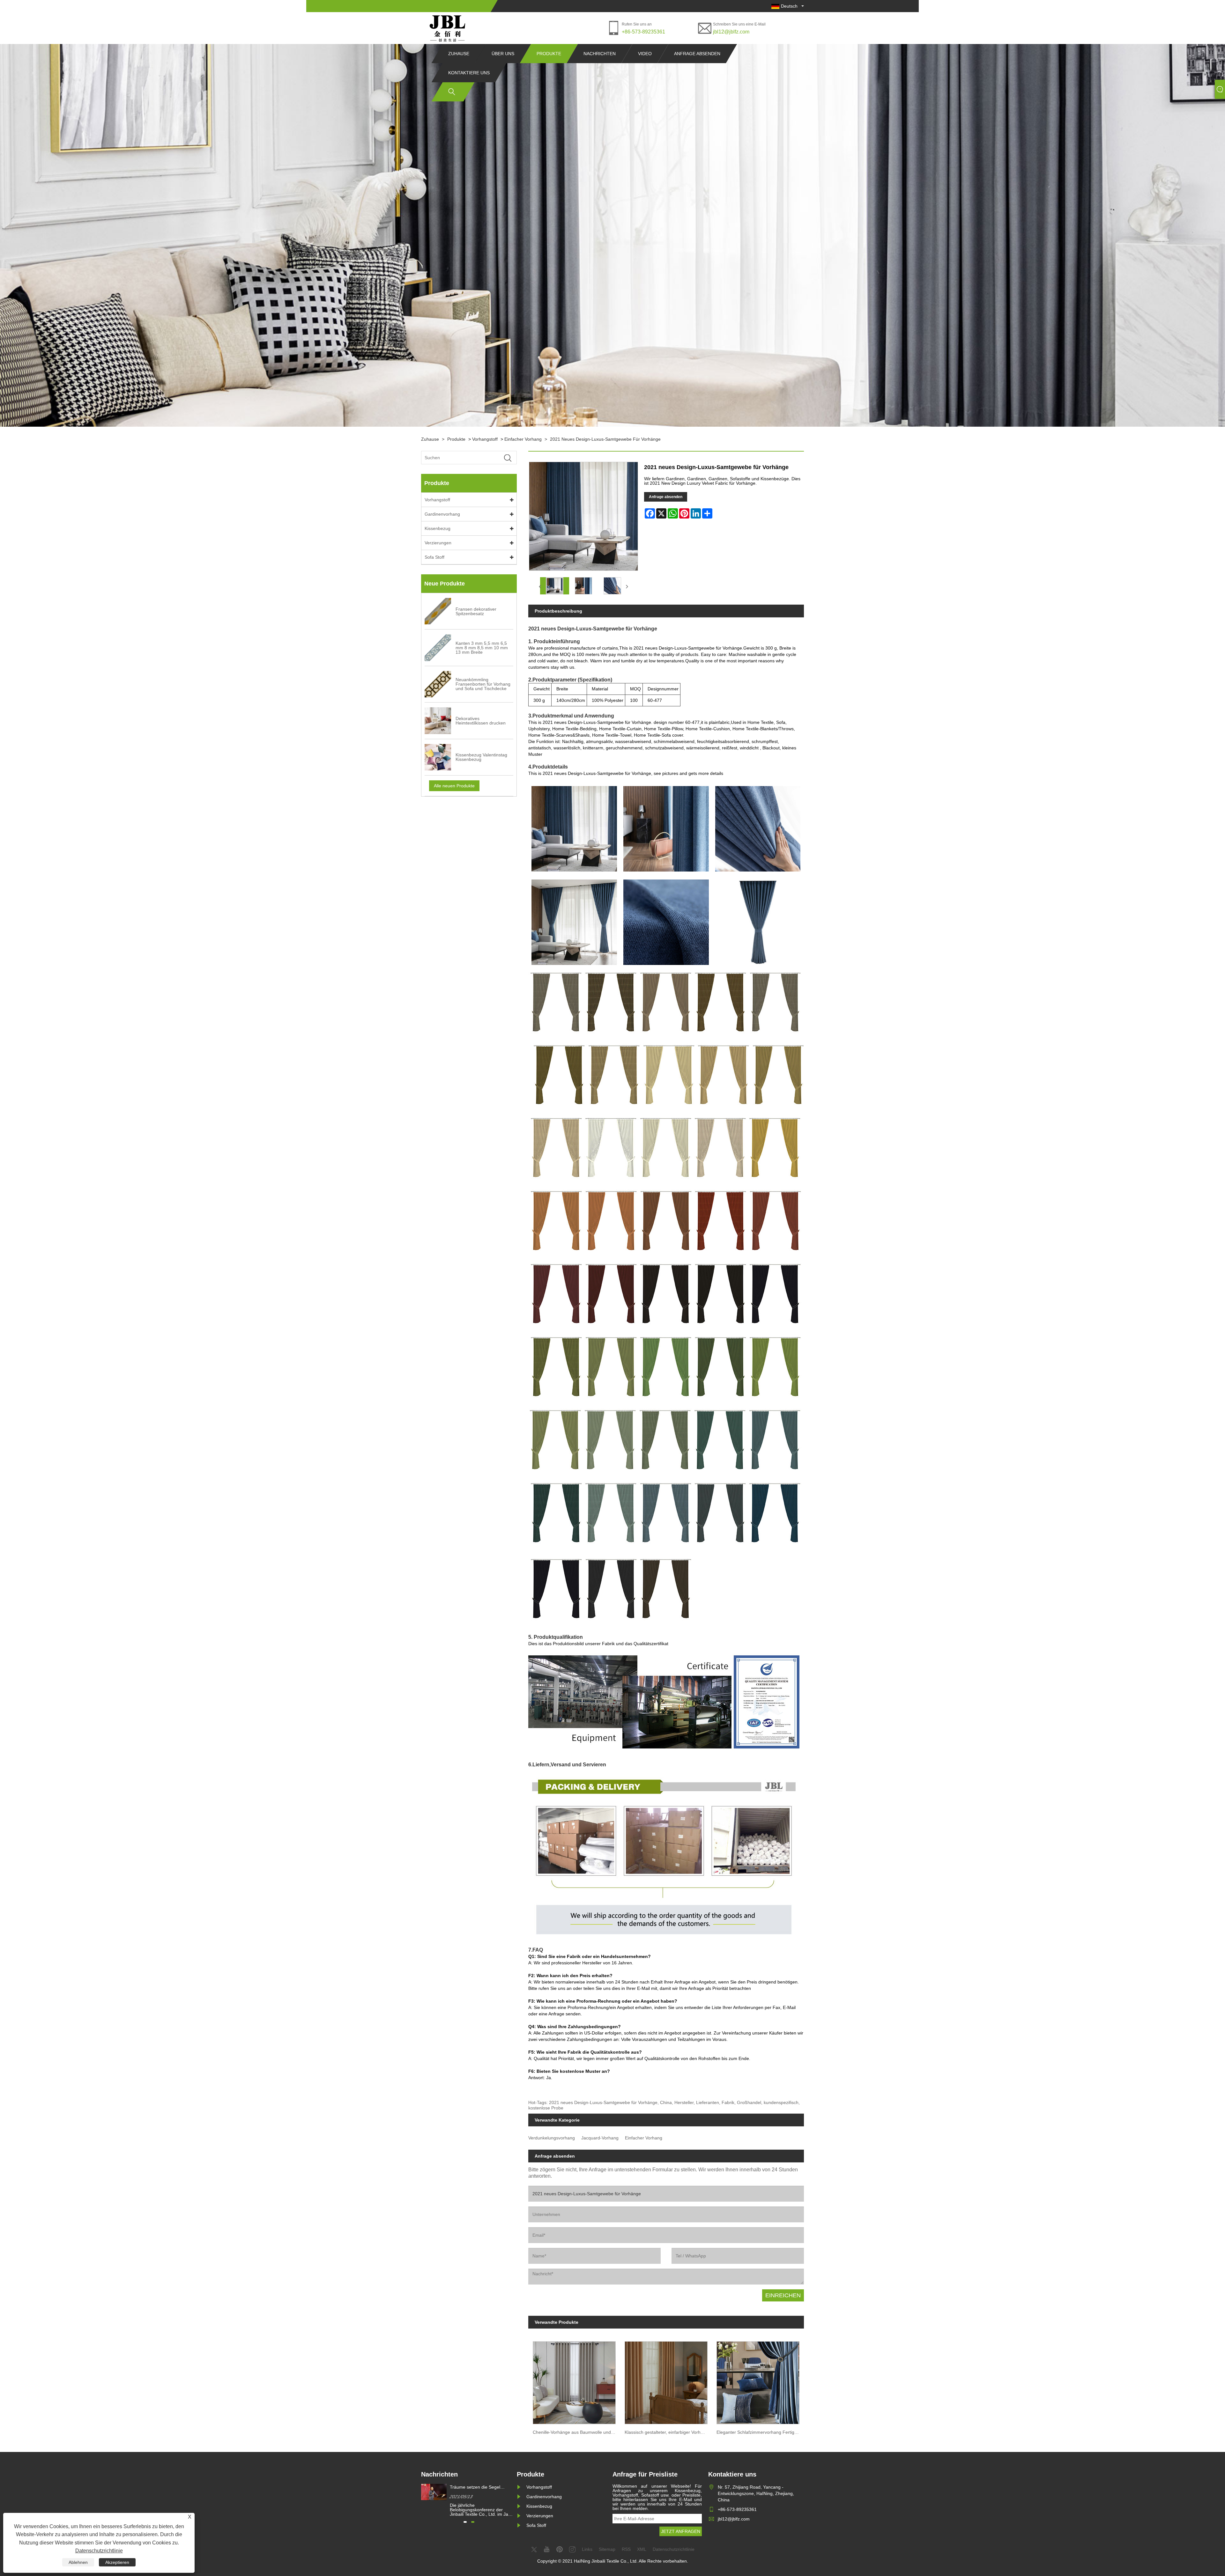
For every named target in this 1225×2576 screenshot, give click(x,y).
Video (645, 54)
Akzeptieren (117, 2562)
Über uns (503, 54)
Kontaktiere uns (469, 73)
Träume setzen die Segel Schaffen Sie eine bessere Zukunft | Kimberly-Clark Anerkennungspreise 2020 (476, 2487)
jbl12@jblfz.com (731, 32)
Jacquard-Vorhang (600, 2138)
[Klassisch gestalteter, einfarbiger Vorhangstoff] (666, 2381)
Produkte (549, 54)
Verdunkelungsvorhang (552, 2138)
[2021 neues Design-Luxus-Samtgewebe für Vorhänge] (555, 586)
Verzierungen (438, 543)
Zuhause (459, 54)
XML (642, 2549)
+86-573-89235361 (643, 32)
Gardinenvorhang (442, 514)
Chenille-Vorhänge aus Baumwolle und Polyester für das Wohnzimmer (576, 2432)
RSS (626, 2549)
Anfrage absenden (697, 54)
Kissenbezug (438, 528)
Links (587, 2549)
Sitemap (607, 2549)
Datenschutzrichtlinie (99, 2551)
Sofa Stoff (434, 557)
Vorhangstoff (485, 439)
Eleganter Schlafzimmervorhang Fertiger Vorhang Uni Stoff (760, 2432)
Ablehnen (78, 2562)
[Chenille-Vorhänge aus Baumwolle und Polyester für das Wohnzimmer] (574, 2381)
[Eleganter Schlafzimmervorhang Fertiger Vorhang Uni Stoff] (758, 2381)
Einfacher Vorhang (523, 439)
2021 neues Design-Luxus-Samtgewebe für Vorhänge (605, 439)
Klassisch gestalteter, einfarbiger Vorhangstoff (668, 2432)
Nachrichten (600, 54)
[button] (465, 2522)
